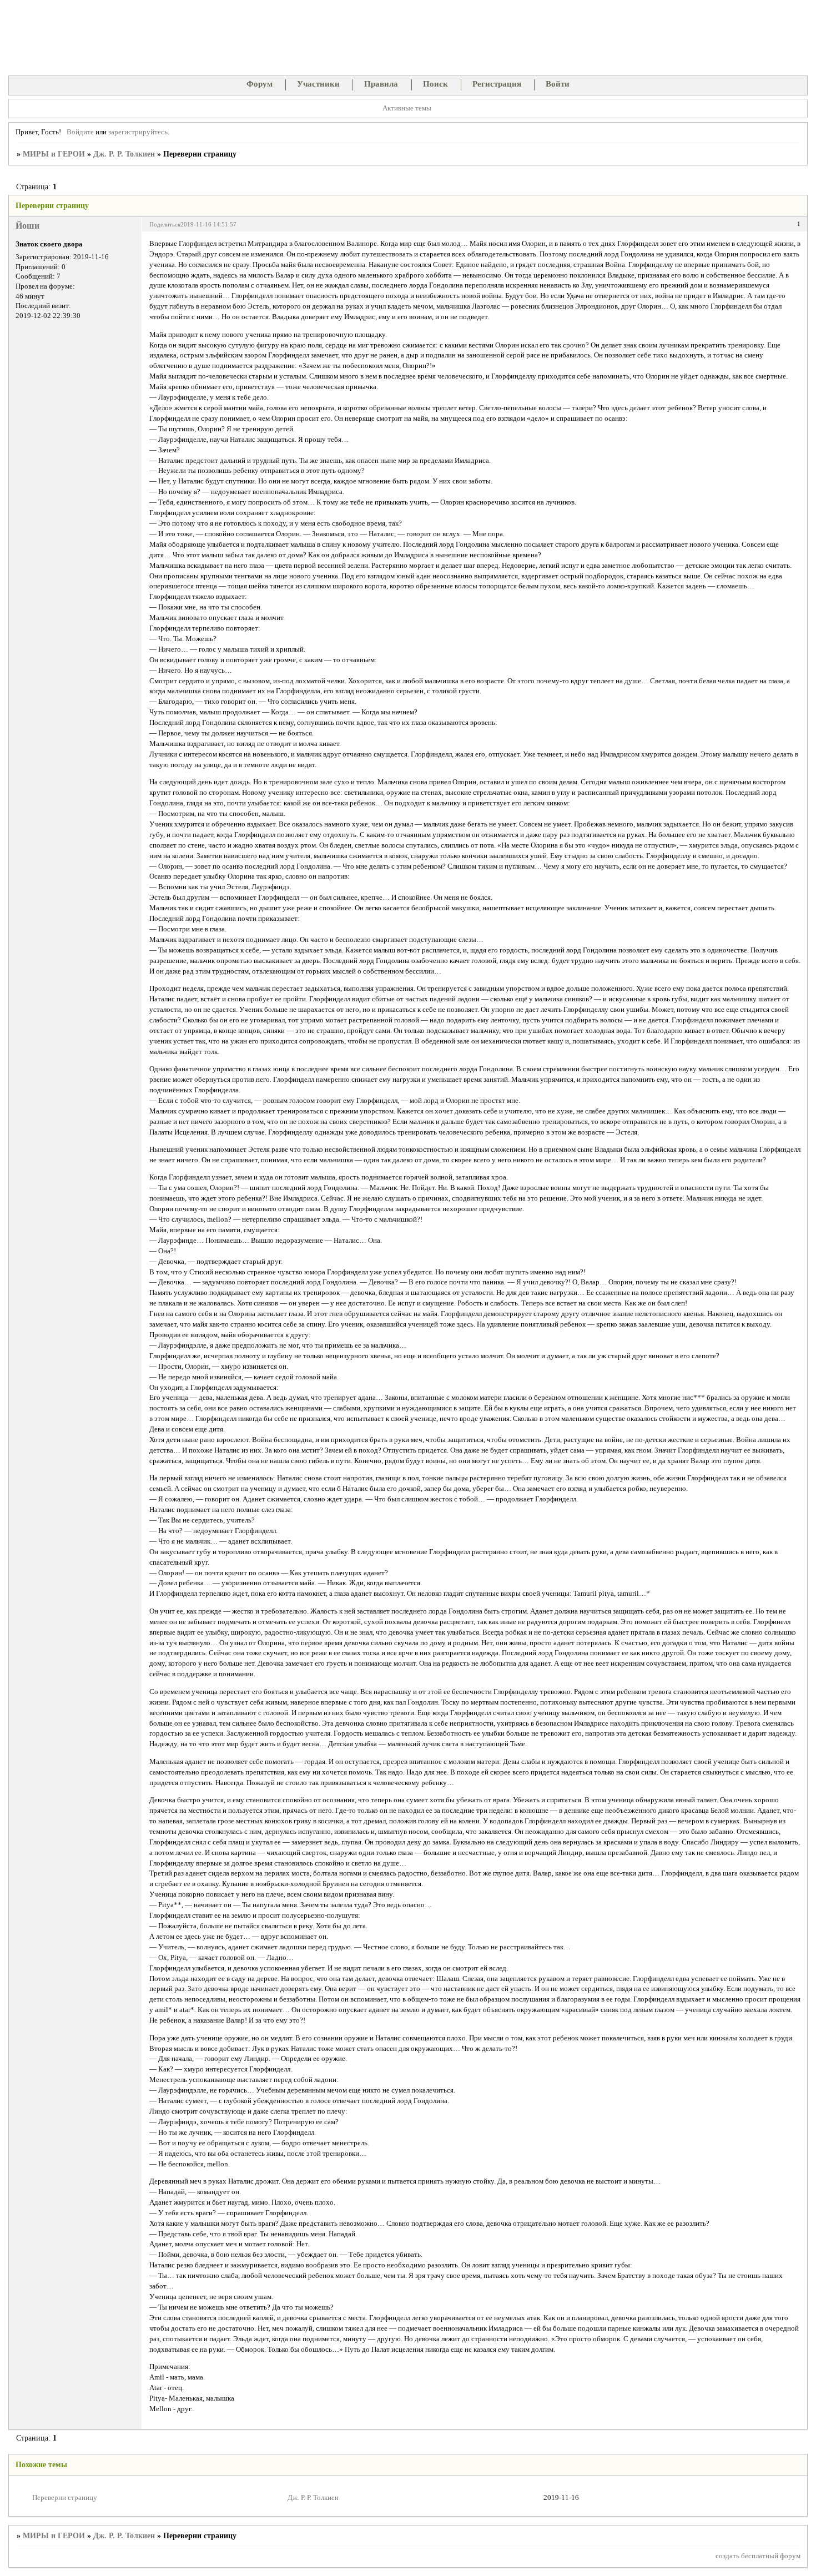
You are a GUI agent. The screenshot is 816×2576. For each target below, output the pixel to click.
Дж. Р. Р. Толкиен (124, 154)
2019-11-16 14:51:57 (208, 224)
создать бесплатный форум (758, 2556)
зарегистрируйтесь (138, 132)
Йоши (27, 226)
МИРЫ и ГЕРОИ (54, 154)
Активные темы (407, 108)
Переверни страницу (65, 2498)
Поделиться (165, 224)
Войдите (80, 132)
